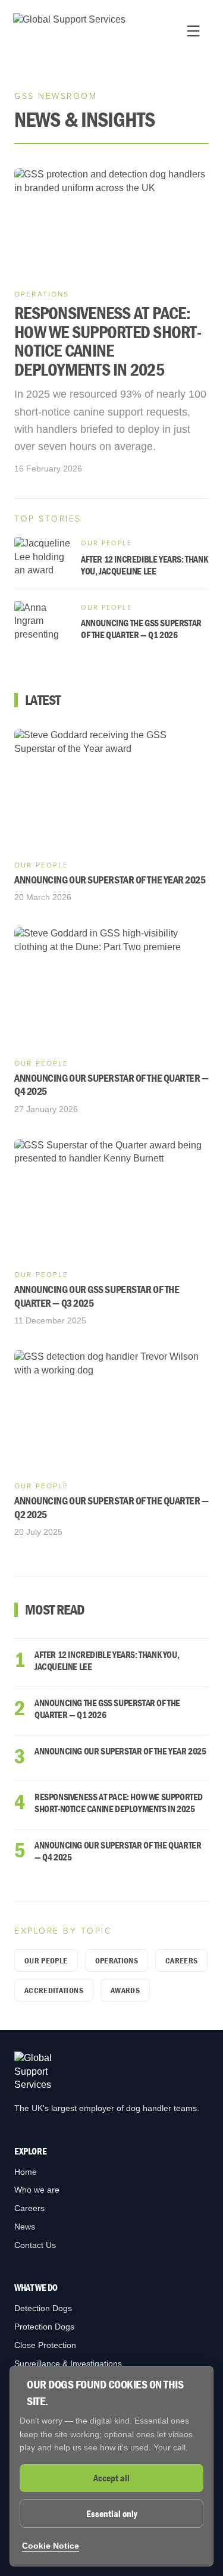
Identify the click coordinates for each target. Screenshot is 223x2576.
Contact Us (35, 2245)
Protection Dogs (44, 2327)
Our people (46, 1960)
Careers (181, 1960)
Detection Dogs (43, 2308)
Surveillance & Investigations (68, 2363)
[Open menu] (193, 31)
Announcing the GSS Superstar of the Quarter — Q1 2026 (107, 1709)
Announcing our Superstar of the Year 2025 (120, 1751)
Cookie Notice (51, 2546)
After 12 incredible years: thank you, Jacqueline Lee (107, 1660)
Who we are (37, 2190)
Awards (125, 1990)
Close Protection (45, 2345)
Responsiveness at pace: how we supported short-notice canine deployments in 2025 (119, 1803)
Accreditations (54, 1990)
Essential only (112, 2513)
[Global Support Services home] (69, 31)
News (25, 2227)
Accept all (111, 2478)
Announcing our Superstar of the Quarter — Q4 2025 (118, 1851)
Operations (117, 1960)
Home (26, 2172)
